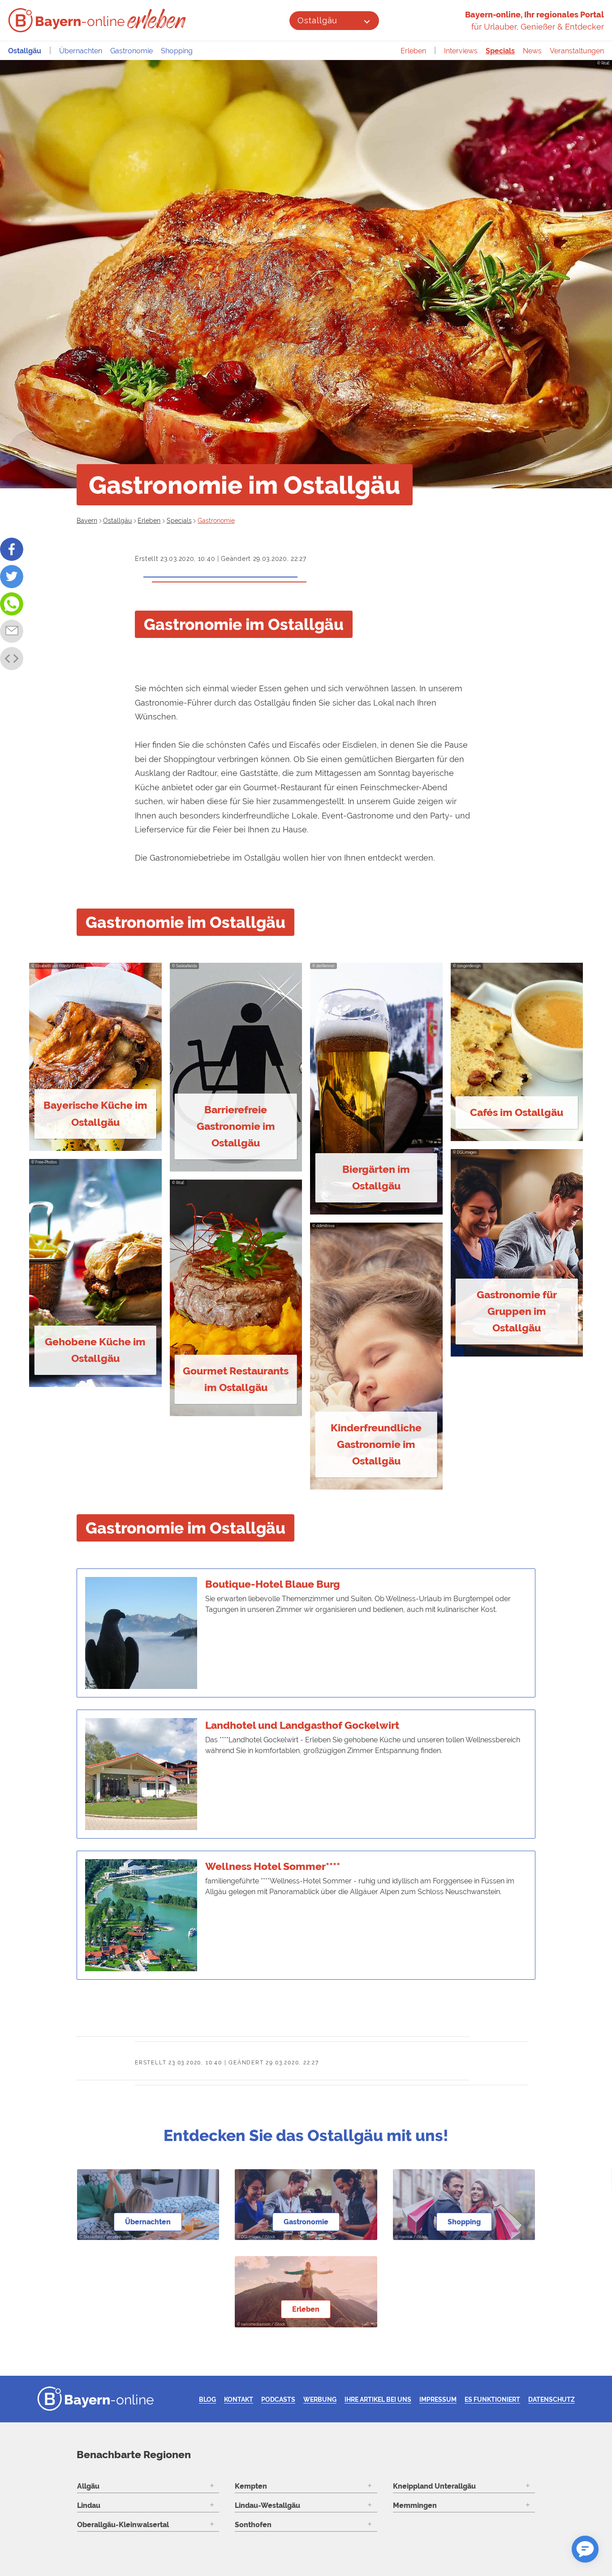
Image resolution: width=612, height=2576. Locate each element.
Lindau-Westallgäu (267, 2505)
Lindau (89, 2505)
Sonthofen (253, 2525)
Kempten (251, 2486)
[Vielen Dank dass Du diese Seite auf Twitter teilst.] (12, 577)
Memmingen (415, 2505)
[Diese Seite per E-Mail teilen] (12, 631)
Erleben (413, 51)
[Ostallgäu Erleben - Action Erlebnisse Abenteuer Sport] (157, 19)
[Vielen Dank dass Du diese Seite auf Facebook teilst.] (12, 549)
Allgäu (88, 2486)
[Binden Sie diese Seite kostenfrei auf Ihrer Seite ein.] (12, 659)
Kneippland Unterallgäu (434, 2486)
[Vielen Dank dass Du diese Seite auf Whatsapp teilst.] (12, 604)
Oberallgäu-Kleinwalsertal (123, 2525)
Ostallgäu (317, 20)
